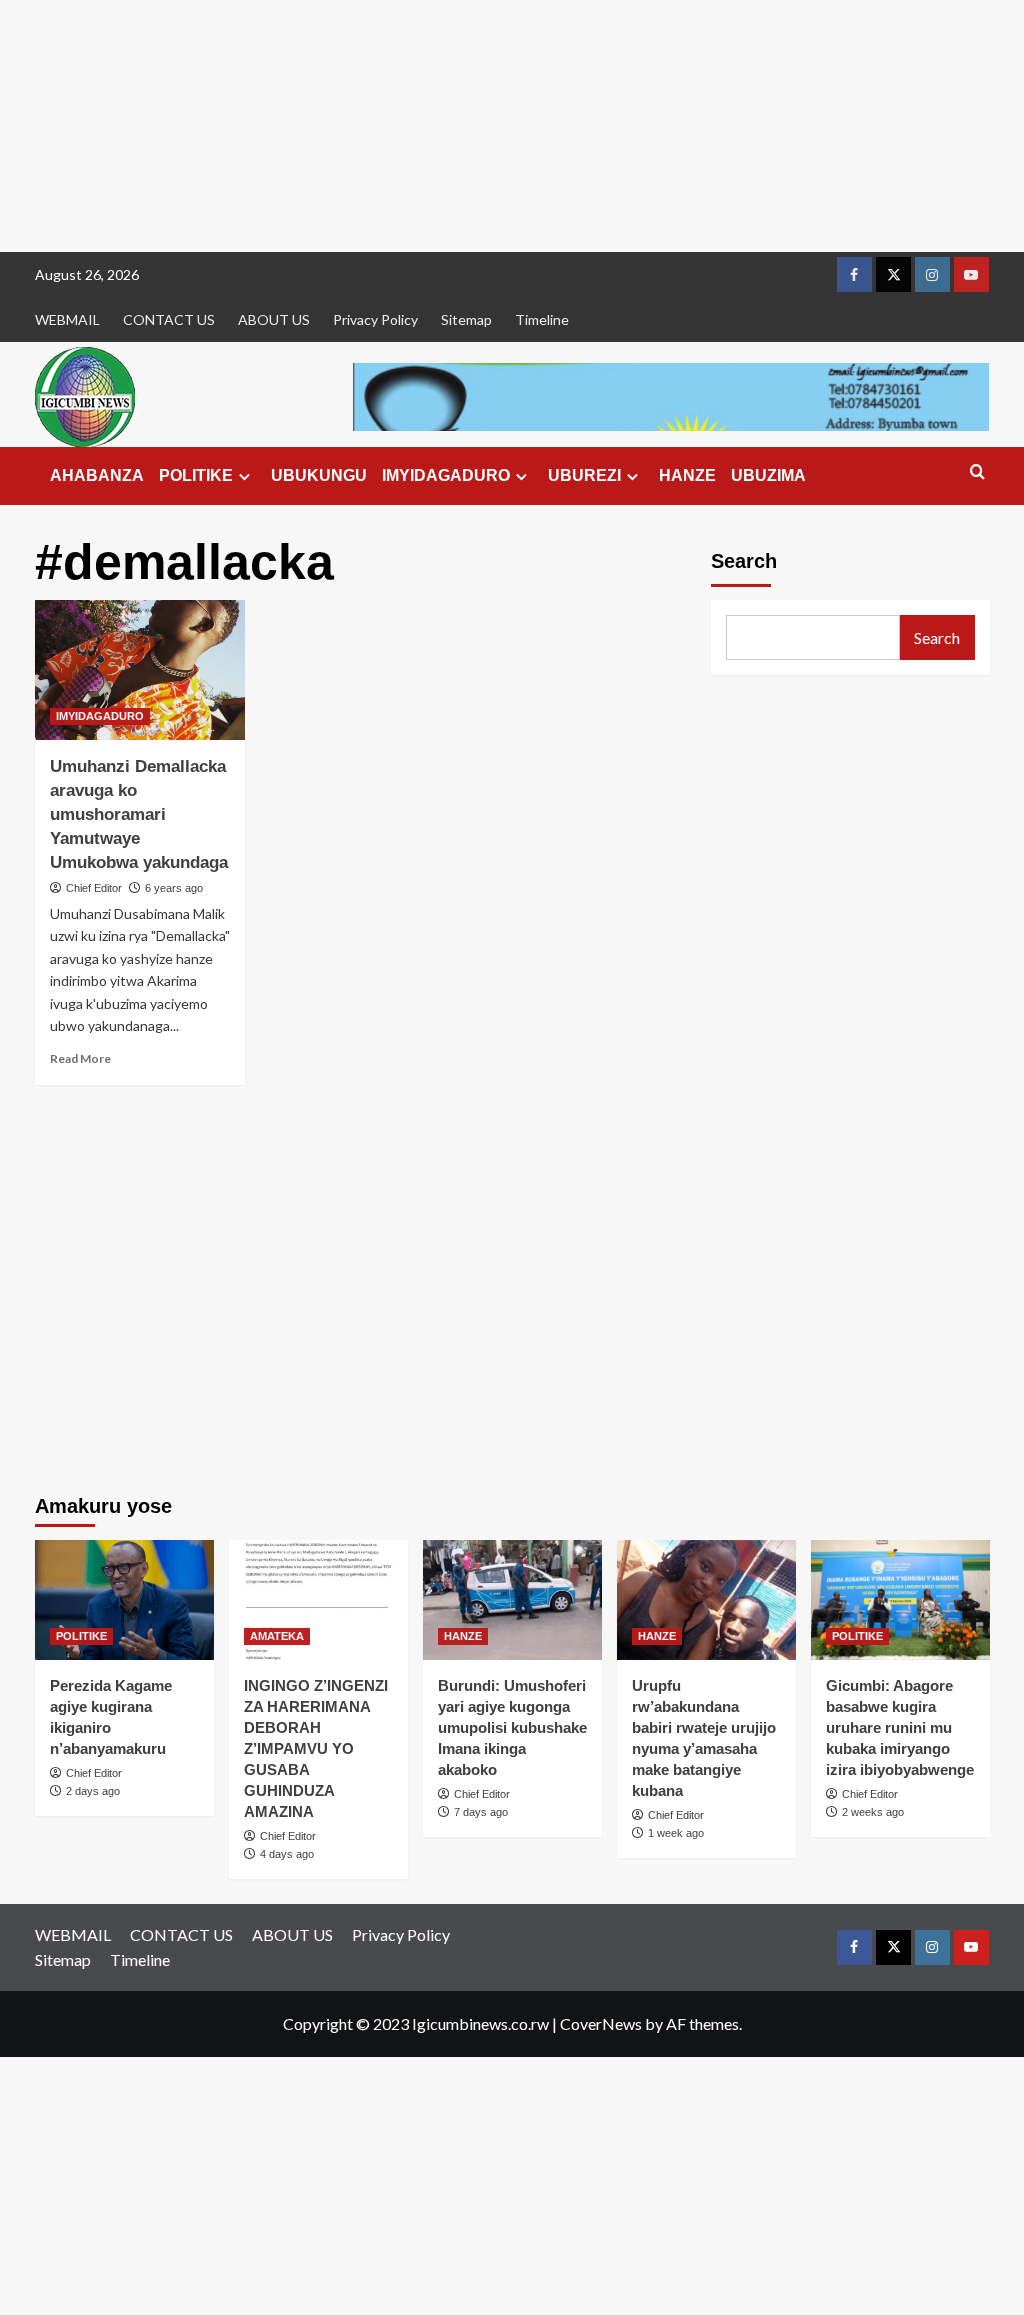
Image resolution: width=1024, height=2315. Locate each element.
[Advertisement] (512, 126)
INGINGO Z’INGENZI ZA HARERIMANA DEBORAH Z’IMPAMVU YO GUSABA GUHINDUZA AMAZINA (316, 1748)
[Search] (977, 472)
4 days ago (287, 1854)
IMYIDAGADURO (446, 475)
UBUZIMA (768, 475)
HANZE (687, 475)
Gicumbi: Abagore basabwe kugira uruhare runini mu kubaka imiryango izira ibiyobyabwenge (900, 1727)
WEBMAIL (67, 319)
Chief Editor (94, 888)
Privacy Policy (375, 319)
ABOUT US (274, 319)
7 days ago (481, 1812)
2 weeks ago (873, 1812)
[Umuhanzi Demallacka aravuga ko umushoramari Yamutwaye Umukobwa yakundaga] (140, 670)
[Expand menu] (244, 476)
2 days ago (93, 1791)
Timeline (542, 319)
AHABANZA (97, 475)
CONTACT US (169, 319)
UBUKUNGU (319, 475)
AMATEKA (277, 1636)
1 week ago (676, 1833)
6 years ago (174, 888)
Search (744, 561)
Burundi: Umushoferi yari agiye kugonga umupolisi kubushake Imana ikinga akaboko (512, 1727)
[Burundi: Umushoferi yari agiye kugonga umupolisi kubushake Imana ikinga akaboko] (512, 1599)
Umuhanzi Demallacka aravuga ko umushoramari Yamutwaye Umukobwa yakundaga (139, 814)
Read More (80, 1058)
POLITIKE (196, 475)
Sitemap (466, 319)
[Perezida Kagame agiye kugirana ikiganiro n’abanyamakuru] (124, 1599)
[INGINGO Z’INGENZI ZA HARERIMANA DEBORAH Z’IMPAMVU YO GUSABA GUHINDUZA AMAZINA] (318, 1599)
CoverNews (601, 2023)
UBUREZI (584, 475)
